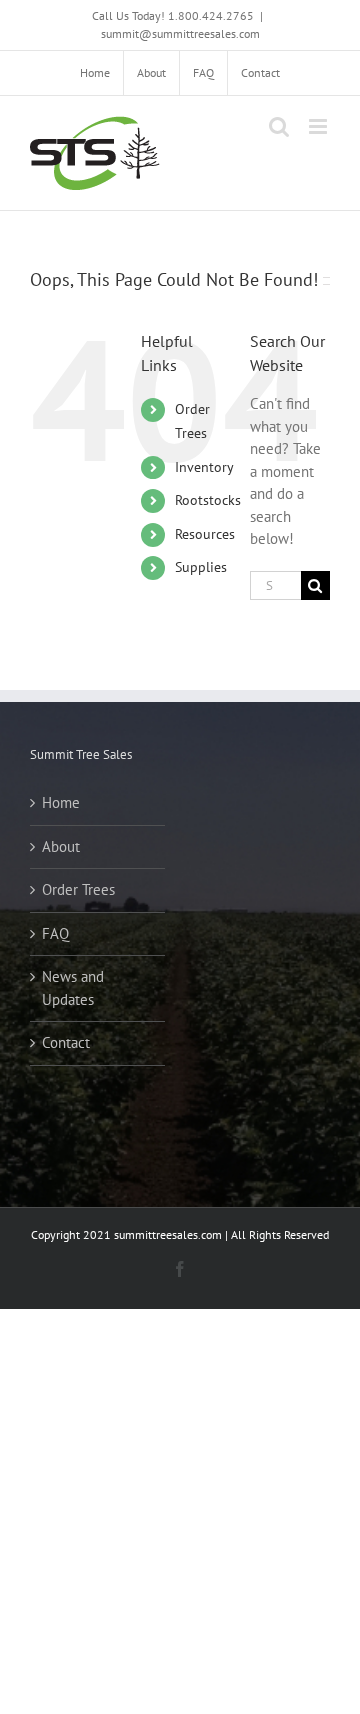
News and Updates (73, 988)
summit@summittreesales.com (180, 33)
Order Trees (78, 889)
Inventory (204, 467)
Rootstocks (208, 500)
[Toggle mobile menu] (319, 126)
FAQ (55, 933)
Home (61, 802)
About (61, 846)
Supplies (201, 567)
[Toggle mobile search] (279, 126)
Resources (205, 534)
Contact (66, 1042)
